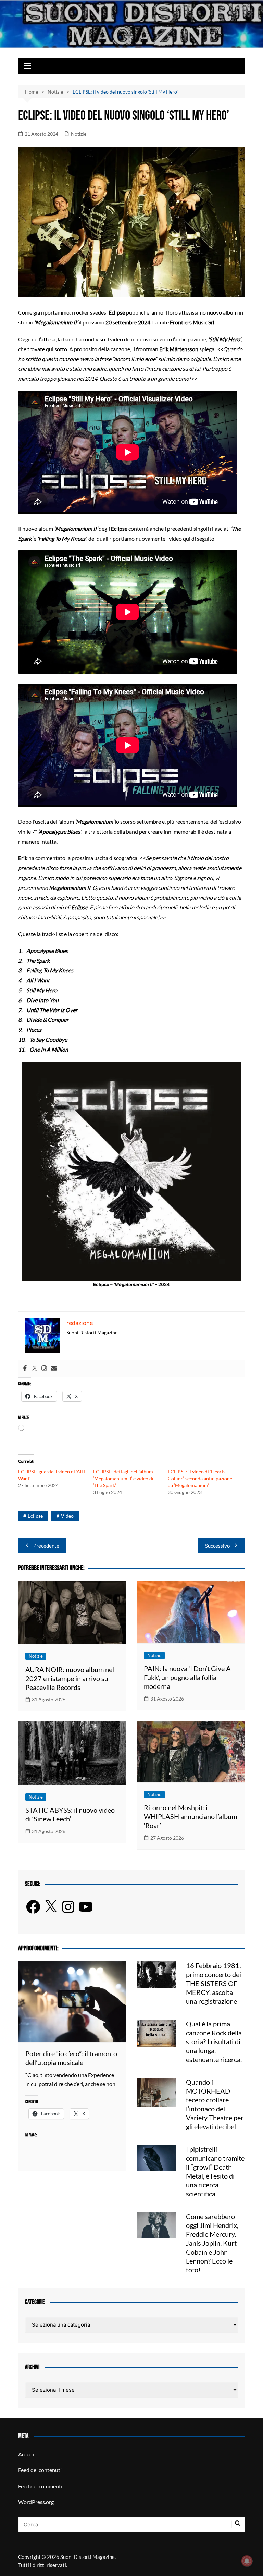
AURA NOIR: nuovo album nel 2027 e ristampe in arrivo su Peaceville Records (70, 1678)
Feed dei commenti (40, 2486)
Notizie (79, 134)
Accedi (26, 2454)
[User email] (54, 1369)
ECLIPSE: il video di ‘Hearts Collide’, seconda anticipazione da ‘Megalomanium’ (200, 1478)
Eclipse (35, 1516)
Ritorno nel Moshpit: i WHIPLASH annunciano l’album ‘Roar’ (190, 1816)
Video (67, 1516)
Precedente (46, 1546)
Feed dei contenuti (40, 2470)
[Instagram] (44, 1369)
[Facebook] (25, 1369)
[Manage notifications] (247, 2561)
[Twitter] (35, 1369)
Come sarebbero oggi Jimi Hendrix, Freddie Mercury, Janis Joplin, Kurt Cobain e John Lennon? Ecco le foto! (212, 2243)
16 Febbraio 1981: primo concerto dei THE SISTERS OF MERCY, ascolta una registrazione (214, 1983)
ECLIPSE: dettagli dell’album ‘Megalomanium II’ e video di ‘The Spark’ (123, 1478)
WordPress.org (36, 2502)
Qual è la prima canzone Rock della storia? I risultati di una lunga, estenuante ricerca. (214, 2041)
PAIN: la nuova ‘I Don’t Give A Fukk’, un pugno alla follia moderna (187, 1677)
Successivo (217, 1546)
